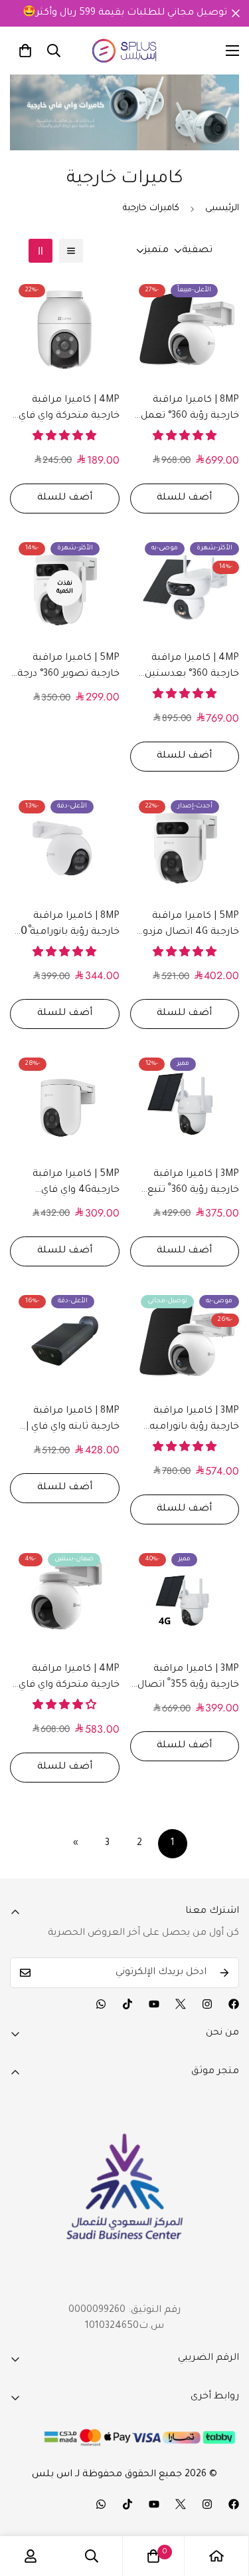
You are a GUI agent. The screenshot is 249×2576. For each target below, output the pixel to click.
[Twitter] (181, 2004)
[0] (25, 51)
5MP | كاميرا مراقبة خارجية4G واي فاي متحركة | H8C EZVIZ (76, 1184)
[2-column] (41, 251)
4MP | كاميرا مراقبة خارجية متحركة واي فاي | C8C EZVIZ (66, 410)
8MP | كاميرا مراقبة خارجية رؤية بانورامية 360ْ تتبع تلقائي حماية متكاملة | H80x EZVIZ (65, 926)
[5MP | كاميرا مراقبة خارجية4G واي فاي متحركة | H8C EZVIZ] (65, 1103)
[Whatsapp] (101, 2004)
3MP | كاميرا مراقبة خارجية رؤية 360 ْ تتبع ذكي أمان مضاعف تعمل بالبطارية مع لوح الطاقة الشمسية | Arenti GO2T (185, 1184)
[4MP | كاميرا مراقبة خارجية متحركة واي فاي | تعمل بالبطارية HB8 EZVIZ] (65, 1599)
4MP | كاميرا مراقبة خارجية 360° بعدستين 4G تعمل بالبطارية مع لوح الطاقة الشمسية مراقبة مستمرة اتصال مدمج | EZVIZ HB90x (189, 668)
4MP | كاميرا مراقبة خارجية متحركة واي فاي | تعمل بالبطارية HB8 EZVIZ (66, 1679)
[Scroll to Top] (225, 2505)
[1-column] (71, 251)
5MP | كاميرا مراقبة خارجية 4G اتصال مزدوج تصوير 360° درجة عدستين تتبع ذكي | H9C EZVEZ (188, 926)
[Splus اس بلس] (124, 51)
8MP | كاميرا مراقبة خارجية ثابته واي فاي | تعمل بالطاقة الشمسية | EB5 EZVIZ (69, 1421)
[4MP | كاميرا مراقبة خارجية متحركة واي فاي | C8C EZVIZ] (65, 330)
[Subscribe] (224, 1973)
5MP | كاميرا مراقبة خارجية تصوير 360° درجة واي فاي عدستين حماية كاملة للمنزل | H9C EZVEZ (68, 668)
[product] (216, 2556)
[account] (31, 2556)
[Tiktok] (127, 2004)
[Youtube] (154, 2004)
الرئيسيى (222, 209)
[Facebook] (234, 2004)
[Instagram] (207, 2004)
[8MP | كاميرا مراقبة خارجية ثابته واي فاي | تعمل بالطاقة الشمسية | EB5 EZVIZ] (65, 1341)
